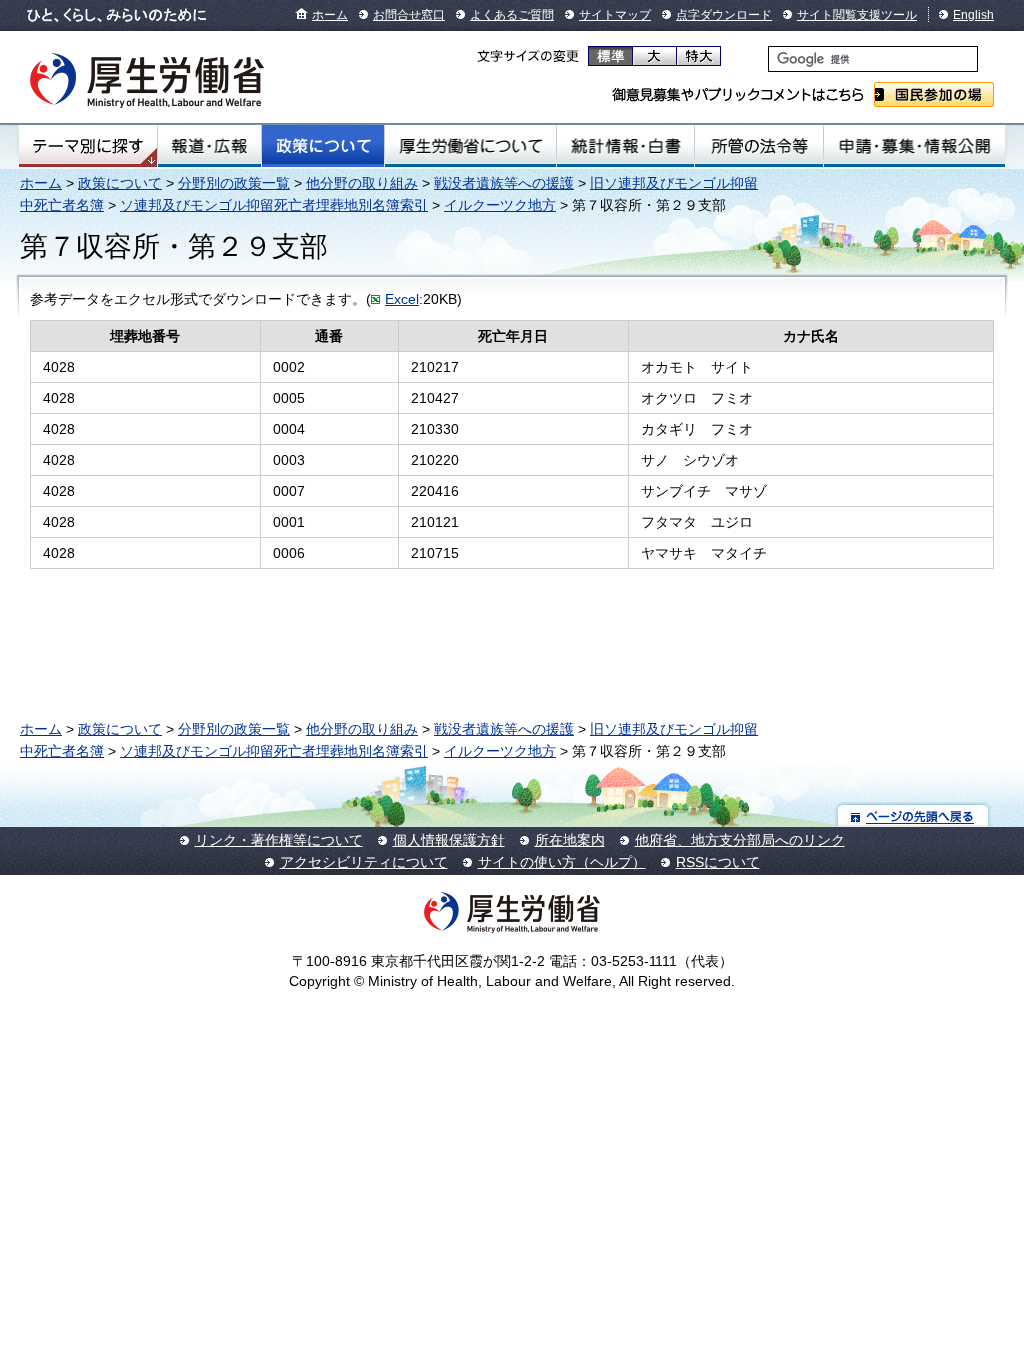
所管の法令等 (758, 146)
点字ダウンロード (724, 15)
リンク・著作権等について (279, 840)
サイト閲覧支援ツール (857, 15)
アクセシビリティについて (364, 862)
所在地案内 (570, 840)
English (973, 15)
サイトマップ (615, 15)
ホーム (330, 15)
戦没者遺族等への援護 (504, 183)
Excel (402, 299)
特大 (698, 56)
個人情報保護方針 (449, 840)
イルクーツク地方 (500, 205)
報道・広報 (209, 146)
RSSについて (718, 862)
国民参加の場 (934, 94)
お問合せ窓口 (409, 15)
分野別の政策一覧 (234, 183)
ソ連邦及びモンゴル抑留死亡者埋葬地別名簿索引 (274, 205)
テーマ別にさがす (88, 146)
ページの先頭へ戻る (913, 815)
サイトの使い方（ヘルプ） (562, 862)
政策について (323, 146)
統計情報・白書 (625, 146)
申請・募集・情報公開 (914, 146)
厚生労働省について (471, 146)
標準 (610, 56)
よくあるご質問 (512, 15)
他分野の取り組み (362, 183)
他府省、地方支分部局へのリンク (740, 840)
